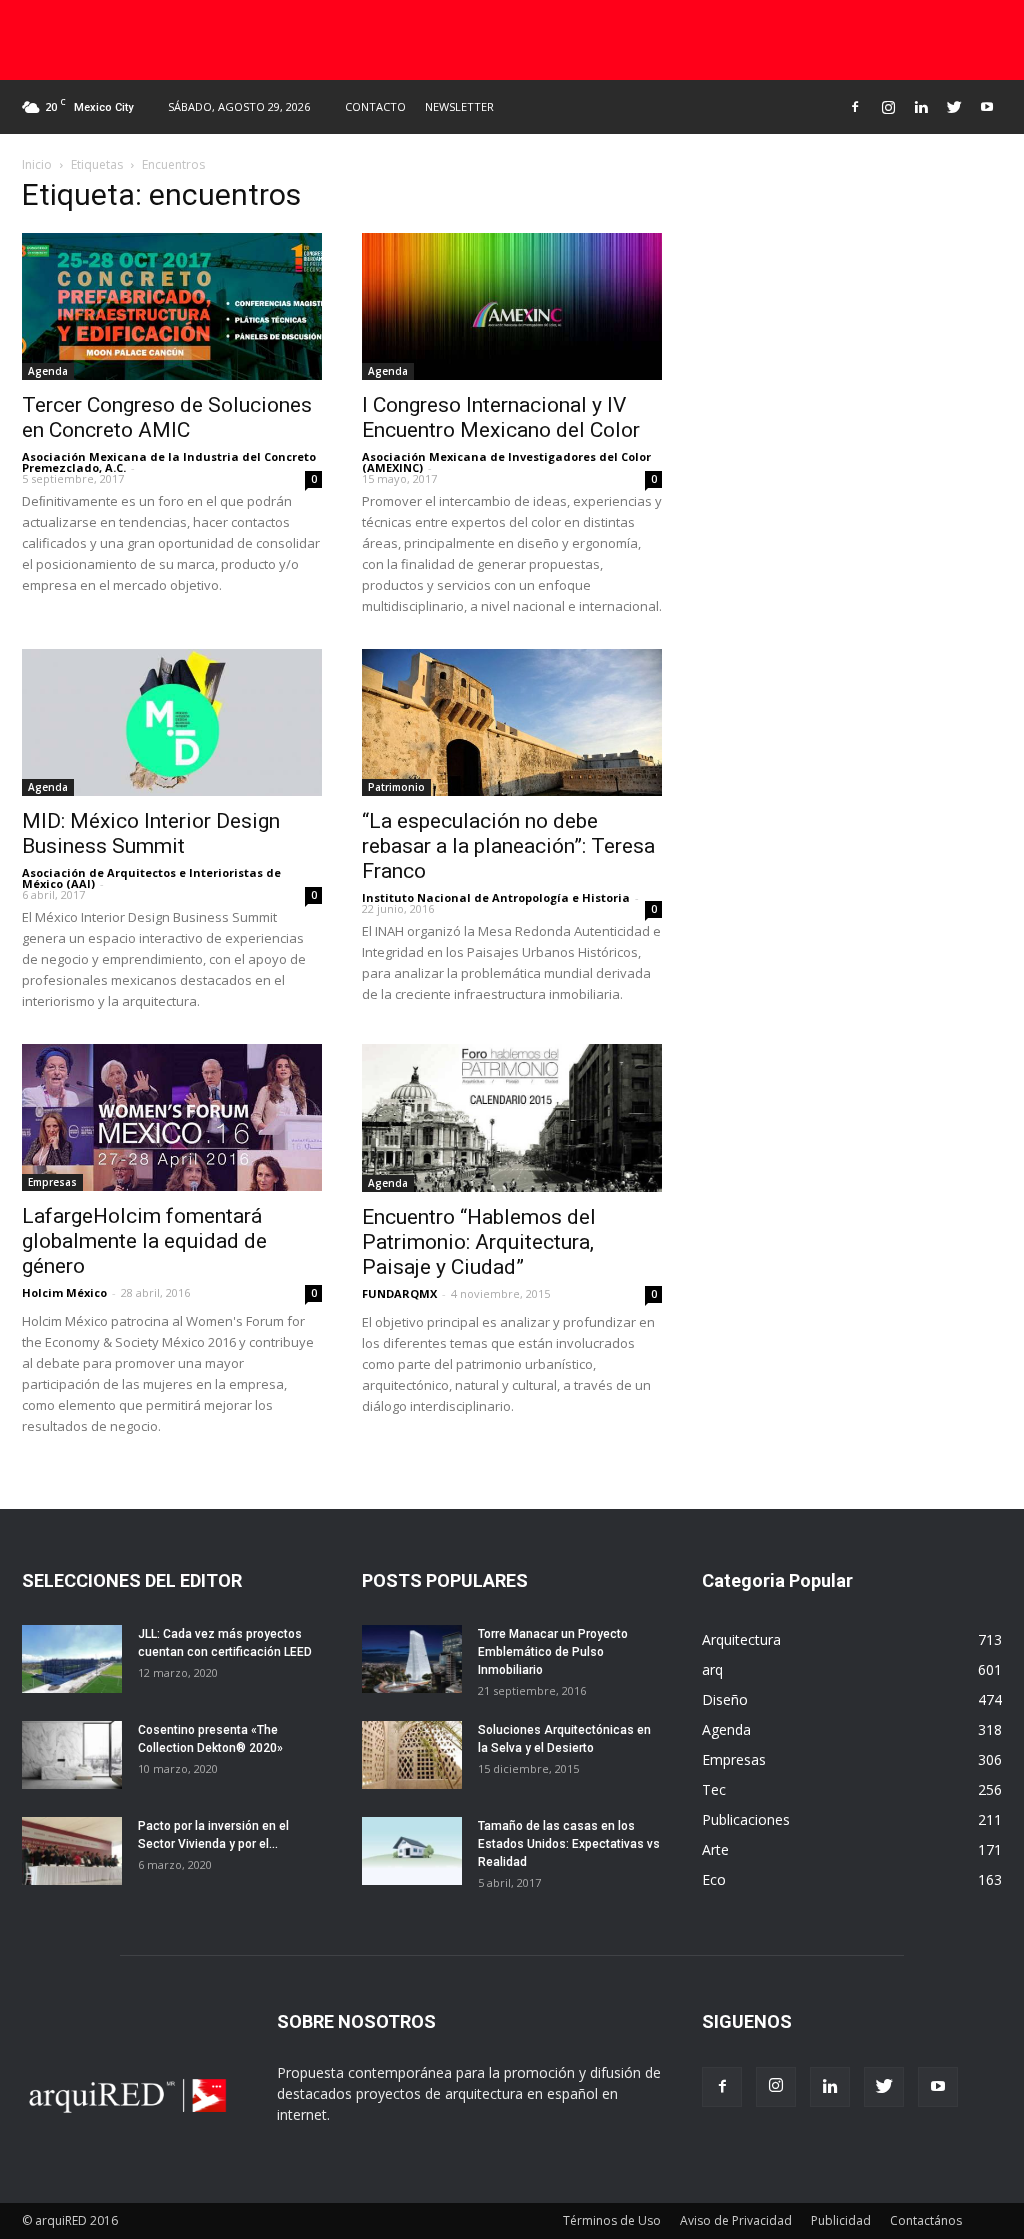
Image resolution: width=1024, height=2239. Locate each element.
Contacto (375, 106)
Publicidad (841, 2220)
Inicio (37, 164)
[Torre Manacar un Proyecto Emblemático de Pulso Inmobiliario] (412, 1659)
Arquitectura (741, 1639)
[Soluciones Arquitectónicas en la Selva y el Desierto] (412, 1755)
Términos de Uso (612, 2220)
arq (712, 1669)
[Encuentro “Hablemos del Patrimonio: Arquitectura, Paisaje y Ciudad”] (512, 1118)
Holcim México (64, 1292)
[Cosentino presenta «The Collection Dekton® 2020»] (72, 1755)
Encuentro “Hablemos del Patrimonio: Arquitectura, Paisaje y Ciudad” (479, 1242)
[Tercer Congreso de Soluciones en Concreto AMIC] (172, 306)
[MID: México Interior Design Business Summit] (172, 722)
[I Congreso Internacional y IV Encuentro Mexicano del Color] (512, 306)
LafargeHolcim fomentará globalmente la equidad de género (144, 1241)
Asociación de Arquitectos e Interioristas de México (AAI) (151, 878)
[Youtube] (987, 107)
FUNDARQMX (399, 1293)
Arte (715, 1849)
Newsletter (459, 106)
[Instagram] (888, 107)
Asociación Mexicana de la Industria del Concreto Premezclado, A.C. (169, 462)
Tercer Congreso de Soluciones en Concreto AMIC (167, 417)
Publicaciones (746, 1819)
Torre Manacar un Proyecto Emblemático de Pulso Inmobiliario (553, 1652)
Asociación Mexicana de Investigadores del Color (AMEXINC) (506, 462)
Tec (714, 1789)
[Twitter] (954, 107)
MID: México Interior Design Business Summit (151, 833)
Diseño (725, 1699)
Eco (714, 1879)
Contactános (926, 2220)
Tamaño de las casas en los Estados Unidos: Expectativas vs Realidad (569, 1844)
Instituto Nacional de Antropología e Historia (496, 897)
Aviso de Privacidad (736, 2220)
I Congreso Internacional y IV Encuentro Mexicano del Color (501, 417)
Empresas (52, 1182)
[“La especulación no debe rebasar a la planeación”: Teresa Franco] (512, 722)
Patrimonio (396, 787)
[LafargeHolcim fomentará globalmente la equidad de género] (172, 1117)
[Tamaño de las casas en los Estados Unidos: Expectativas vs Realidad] (412, 1851)
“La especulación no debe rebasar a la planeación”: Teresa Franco (508, 846)
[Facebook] (855, 107)
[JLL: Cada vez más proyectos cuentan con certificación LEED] (72, 1659)
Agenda (48, 371)
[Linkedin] (921, 107)
